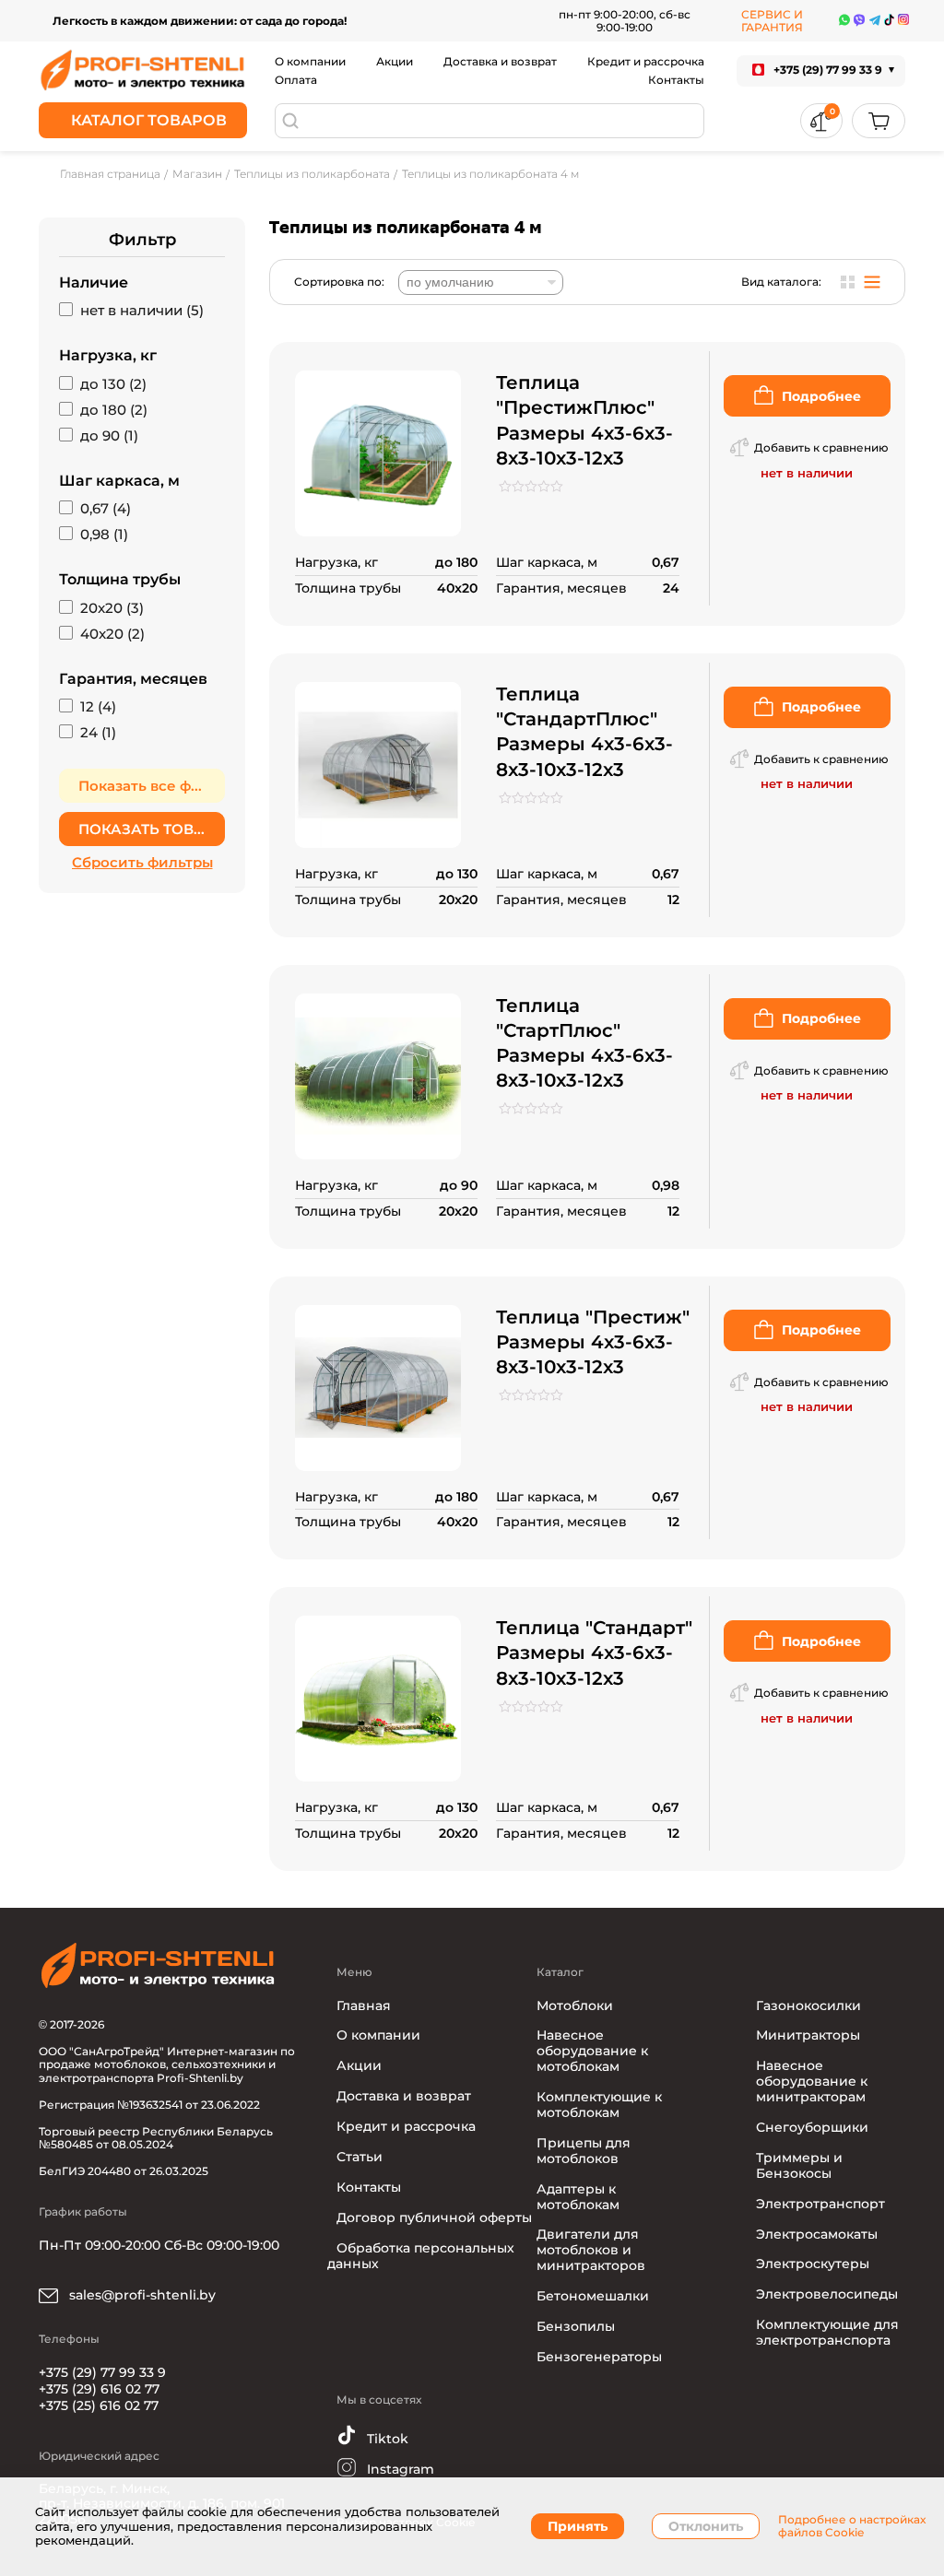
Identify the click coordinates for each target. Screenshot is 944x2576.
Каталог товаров (149, 120)
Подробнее (821, 396)
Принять (578, 2526)
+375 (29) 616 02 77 (99, 2389)
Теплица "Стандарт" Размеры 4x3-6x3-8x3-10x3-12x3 (594, 1653)
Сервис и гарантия (772, 21)
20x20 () (112, 608)
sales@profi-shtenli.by (141, 2295)
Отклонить (706, 2526)
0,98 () (104, 535)
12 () (98, 707)
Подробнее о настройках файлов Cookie (852, 2526)
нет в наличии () (142, 311)
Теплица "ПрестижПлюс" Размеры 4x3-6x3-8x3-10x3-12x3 (584, 420)
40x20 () (112, 634)
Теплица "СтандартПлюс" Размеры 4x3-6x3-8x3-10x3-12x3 (584, 732)
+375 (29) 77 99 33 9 (102, 2372)
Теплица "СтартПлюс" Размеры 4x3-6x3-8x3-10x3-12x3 (584, 1043)
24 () (98, 733)
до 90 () (109, 436)
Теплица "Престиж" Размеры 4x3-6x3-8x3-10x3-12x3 (593, 1342)
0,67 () (106, 509)
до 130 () (113, 384)
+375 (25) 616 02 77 (99, 2405)
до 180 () (114, 410)
